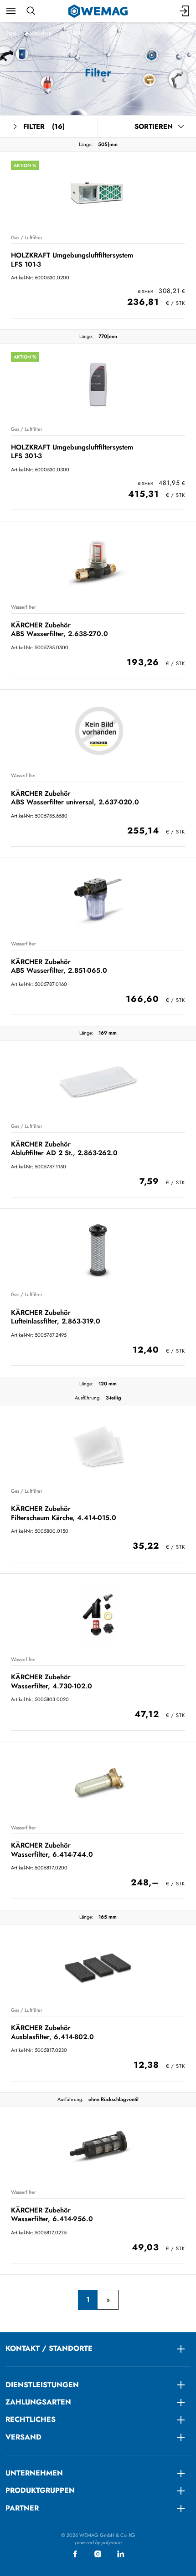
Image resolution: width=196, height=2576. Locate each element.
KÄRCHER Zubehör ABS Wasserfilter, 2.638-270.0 (59, 629)
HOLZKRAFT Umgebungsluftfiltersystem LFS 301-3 (72, 452)
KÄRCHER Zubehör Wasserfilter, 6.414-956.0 (52, 2215)
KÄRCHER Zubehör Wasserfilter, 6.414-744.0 (52, 1850)
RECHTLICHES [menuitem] (31, 2419)
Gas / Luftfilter (27, 237)
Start (11, 33)
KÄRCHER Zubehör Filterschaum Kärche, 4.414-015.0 (64, 1513)
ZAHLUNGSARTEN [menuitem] (38, 2402)
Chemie (74, 33)
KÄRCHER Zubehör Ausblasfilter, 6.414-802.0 (52, 2032)
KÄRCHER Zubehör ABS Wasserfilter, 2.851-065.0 (59, 966)
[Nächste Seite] (108, 2300)
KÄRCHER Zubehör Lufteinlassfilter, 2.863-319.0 (56, 1317)
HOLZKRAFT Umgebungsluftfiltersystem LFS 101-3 (72, 260)
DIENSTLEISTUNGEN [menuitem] (42, 2385)
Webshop (41, 33)
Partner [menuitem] (22, 2508)
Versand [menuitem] (23, 2437)
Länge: (86, 144)
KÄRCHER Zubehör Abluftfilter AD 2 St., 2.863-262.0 (64, 1149)
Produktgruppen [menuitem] (40, 2490)
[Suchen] (31, 11)
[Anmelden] (185, 11)
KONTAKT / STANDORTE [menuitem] (49, 2348)
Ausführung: (88, 1398)
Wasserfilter (23, 607)
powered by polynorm (98, 2542)
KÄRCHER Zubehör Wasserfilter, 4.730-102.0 (52, 1681)
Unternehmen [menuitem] (34, 2473)
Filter (44, 126)
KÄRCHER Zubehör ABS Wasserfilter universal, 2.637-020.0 (75, 798)
